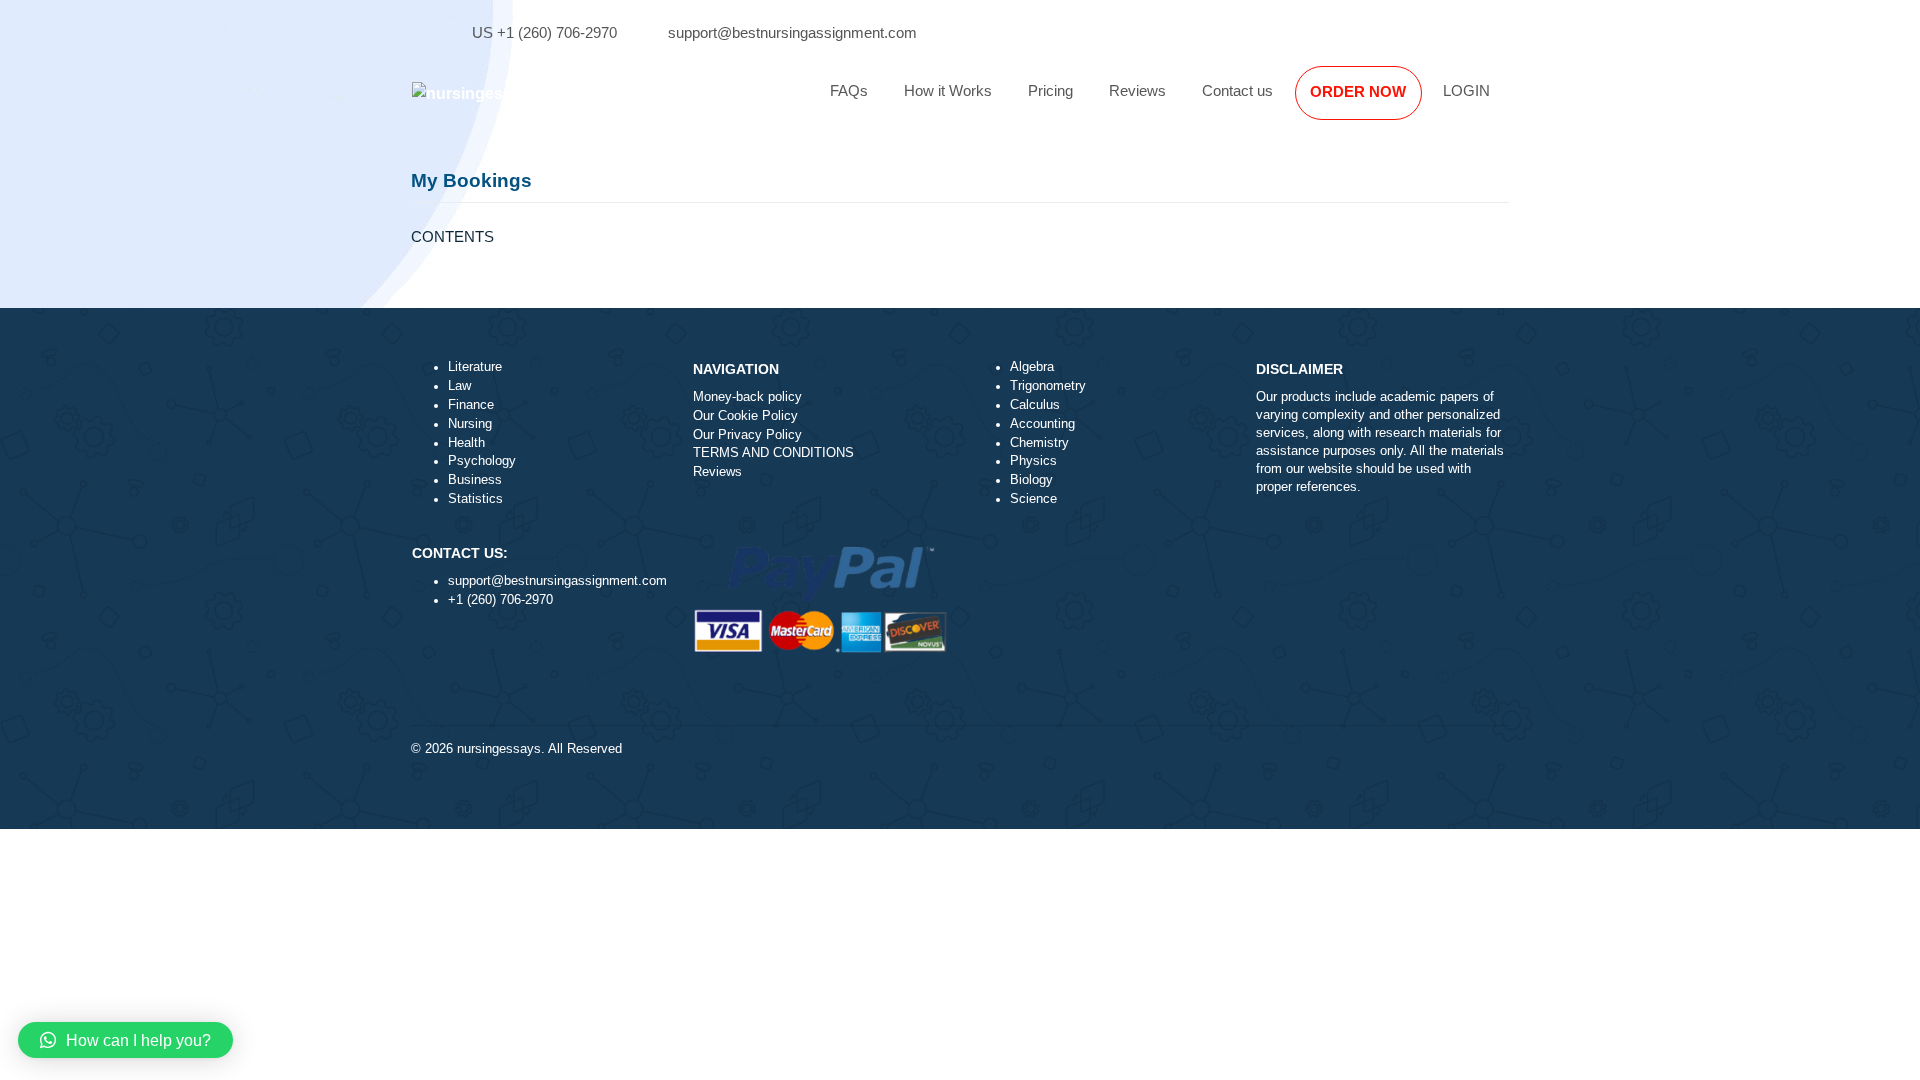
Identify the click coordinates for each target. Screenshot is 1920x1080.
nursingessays (499, 749)
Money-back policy (747, 397)
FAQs (849, 90)
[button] (125, 1040)
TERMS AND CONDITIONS (773, 453)
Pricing (1050, 90)
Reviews (1137, 90)
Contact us (1237, 90)
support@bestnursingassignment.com (792, 32)
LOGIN (1466, 90)
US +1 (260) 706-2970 (544, 32)
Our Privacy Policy (747, 435)
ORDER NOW (1358, 91)
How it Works (948, 90)
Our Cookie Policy (745, 416)
